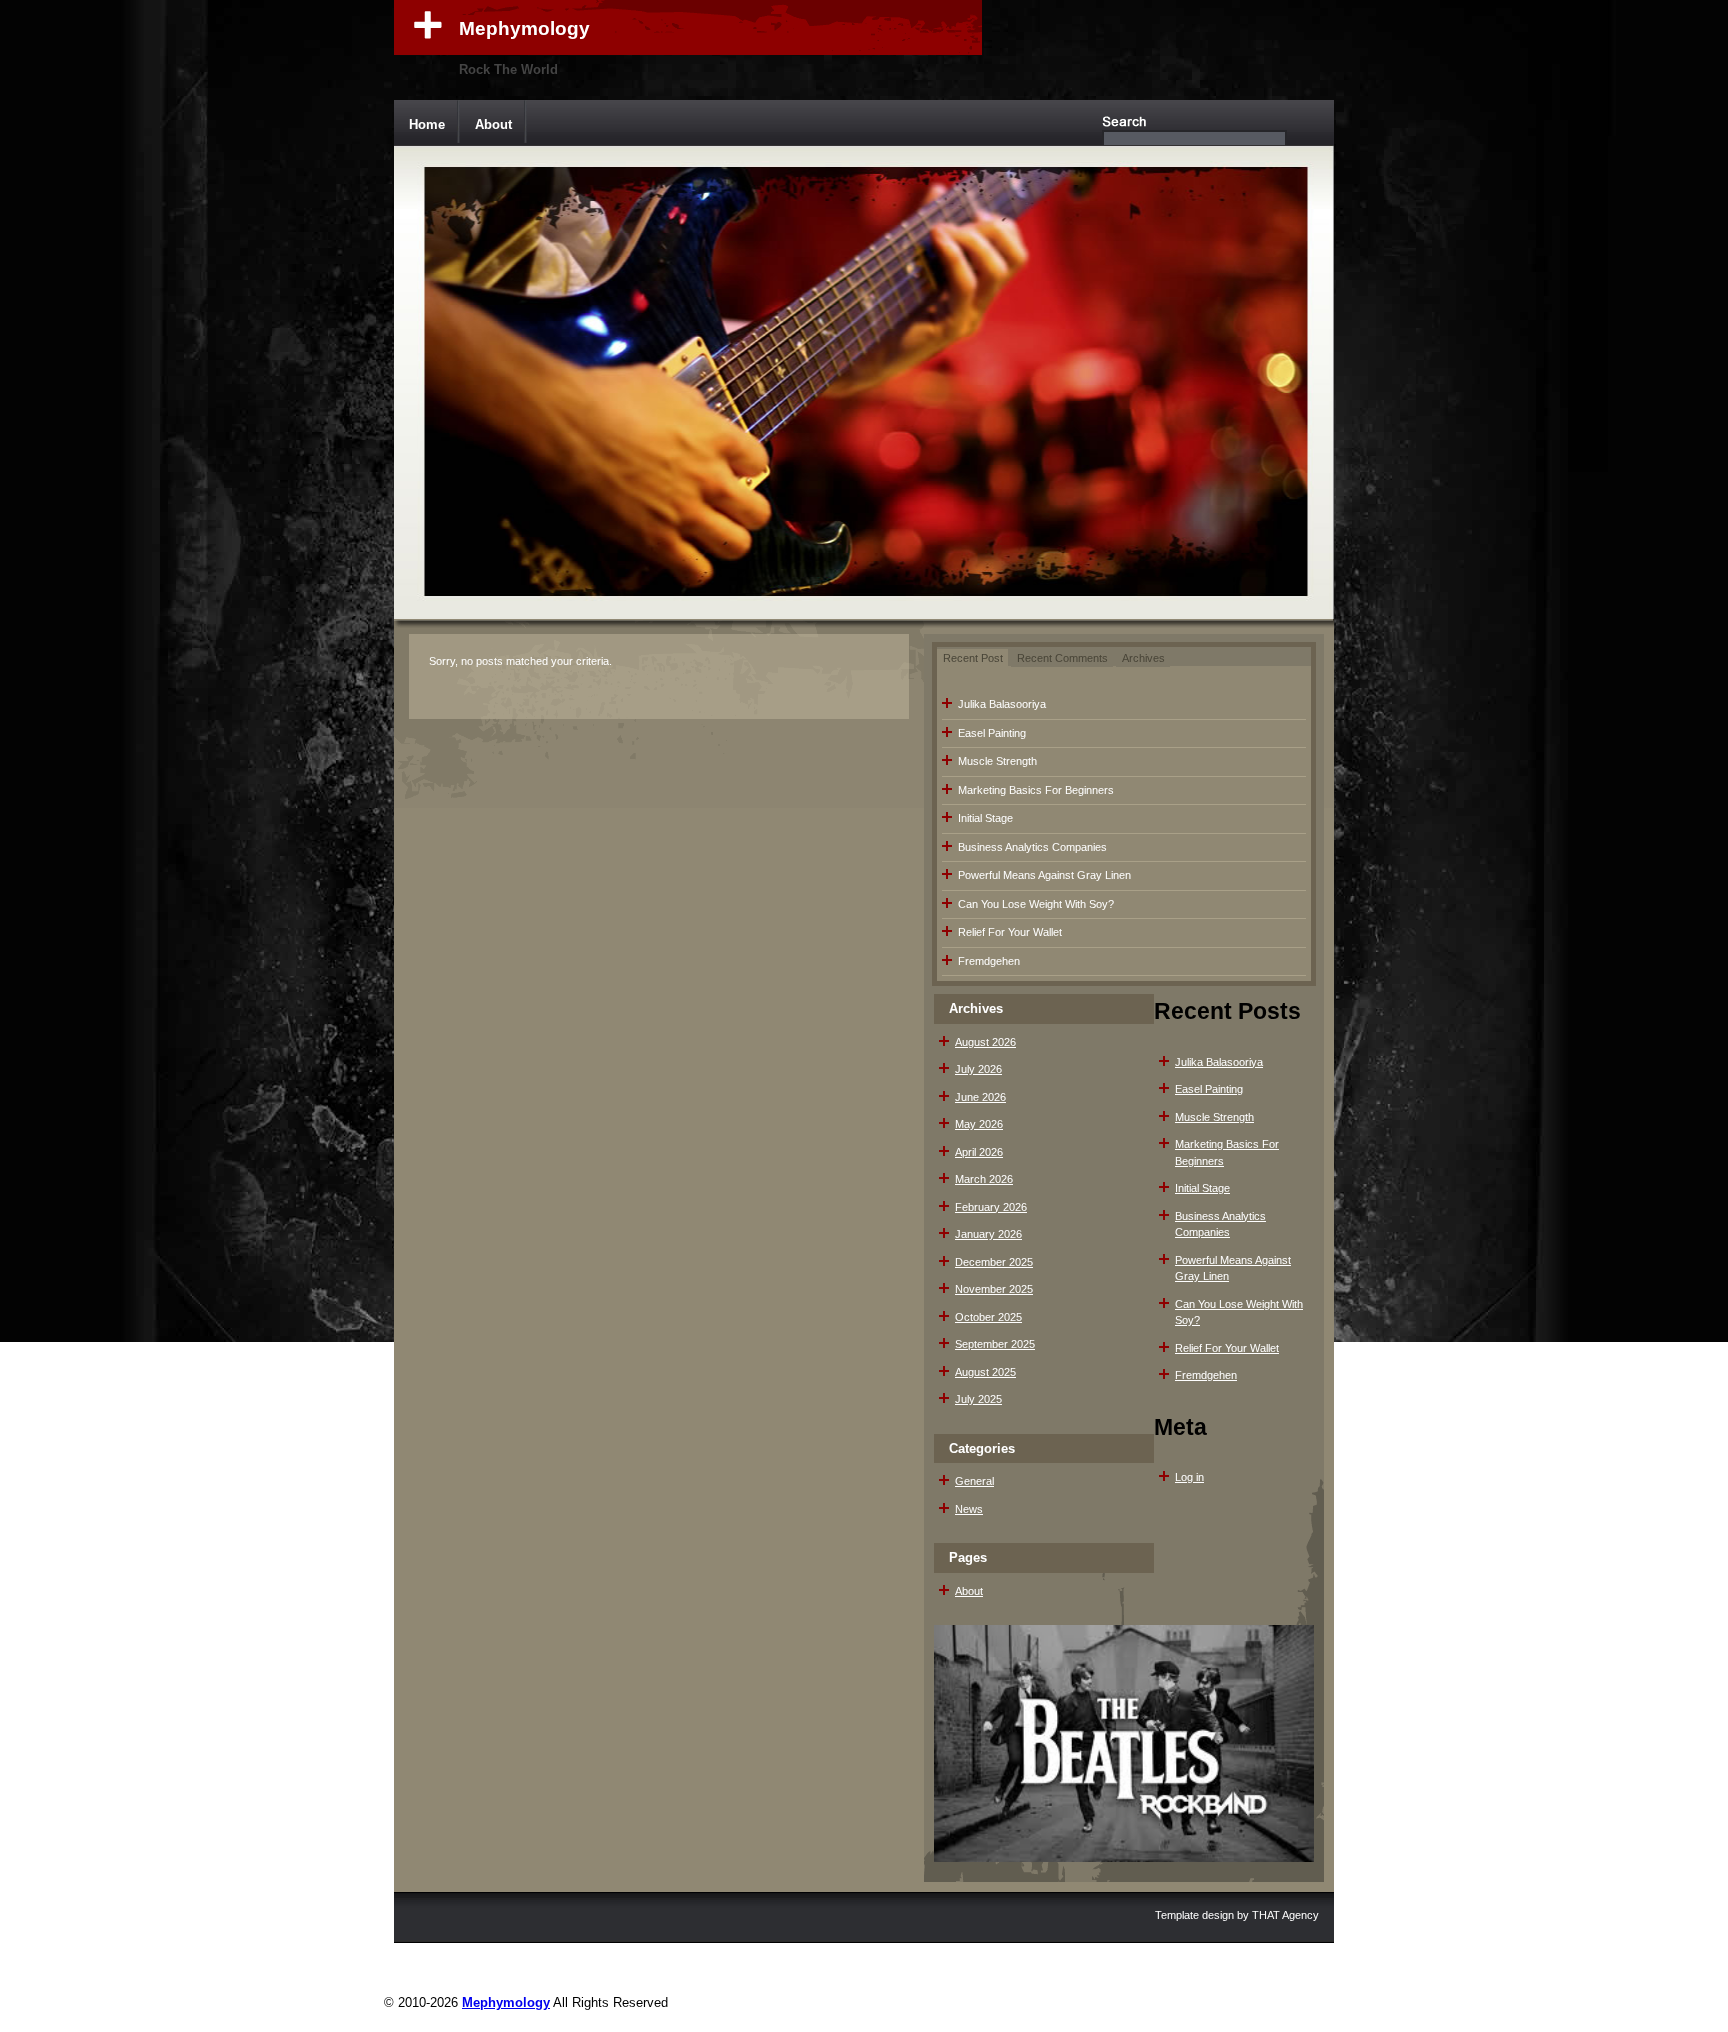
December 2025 (994, 1262)
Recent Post (973, 658)
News (969, 1509)
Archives (1143, 658)
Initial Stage (985, 818)
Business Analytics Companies (1032, 847)
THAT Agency (1285, 1915)
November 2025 (994, 1289)
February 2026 (991, 1207)
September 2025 (995, 1344)
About (493, 124)
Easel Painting (992, 733)
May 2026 (979, 1124)
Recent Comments (1062, 658)
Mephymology (524, 28)
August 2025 (985, 1372)
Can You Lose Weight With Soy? (1036, 904)
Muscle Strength (997, 761)
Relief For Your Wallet (1010, 932)
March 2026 (984, 1179)
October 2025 (988, 1317)
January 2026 (988, 1234)
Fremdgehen (989, 961)
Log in (1189, 1477)
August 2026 (985, 1042)
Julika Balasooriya (1002, 704)
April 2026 (979, 1152)
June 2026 (980, 1097)
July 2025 (978, 1399)
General (974, 1481)
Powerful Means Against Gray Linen (1044, 875)
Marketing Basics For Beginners (1036, 790)
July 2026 (978, 1069)
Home (427, 124)
